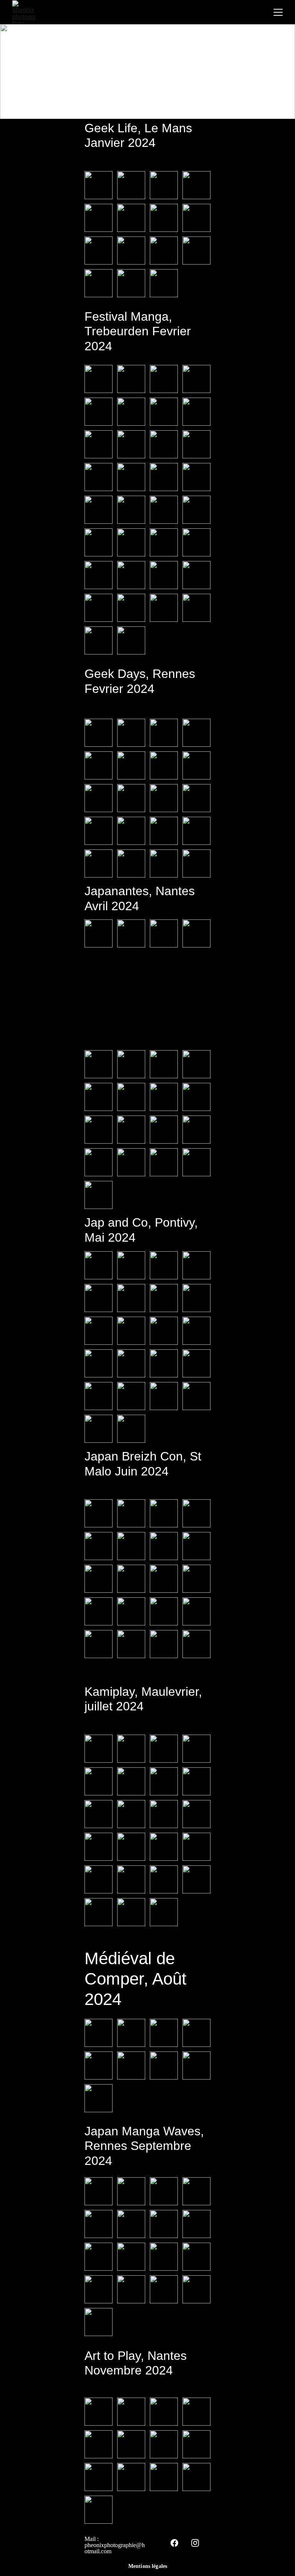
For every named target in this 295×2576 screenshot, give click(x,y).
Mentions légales (148, 2566)
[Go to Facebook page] (174, 2543)
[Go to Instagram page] (195, 2543)
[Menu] (278, 12)
